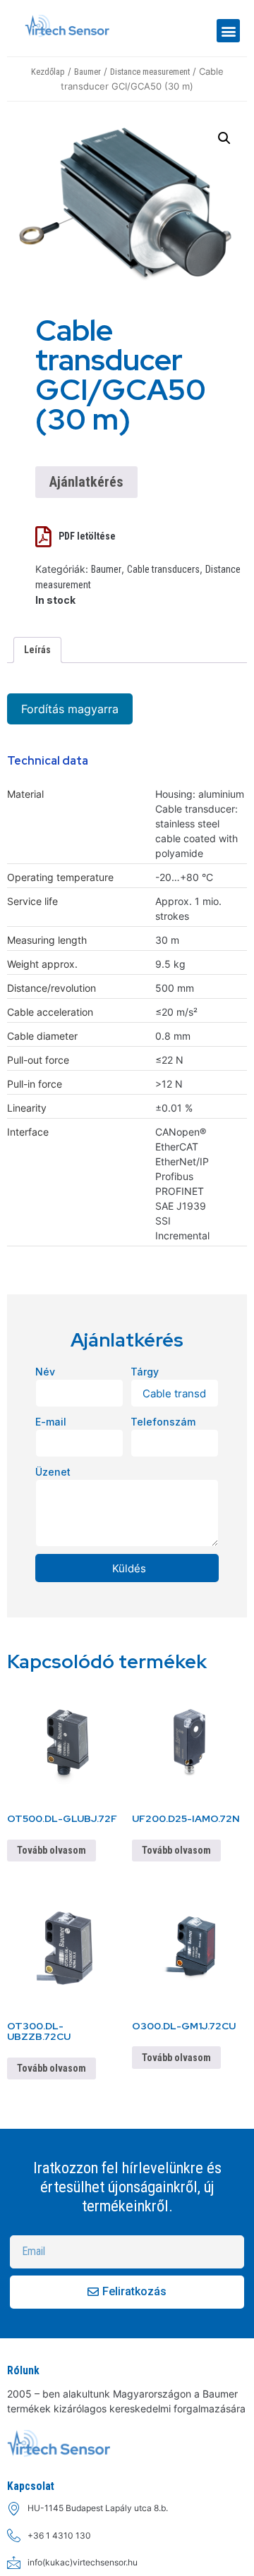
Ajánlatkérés (86, 482)
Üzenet (53, 1472)
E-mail (51, 1422)
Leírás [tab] (37, 650)
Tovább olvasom (52, 1850)
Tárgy (145, 1372)
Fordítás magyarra (70, 709)
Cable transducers (163, 569)
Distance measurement (150, 72)
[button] (228, 31)
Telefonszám (163, 1422)
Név (45, 1372)
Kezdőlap (48, 72)
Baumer (87, 72)
